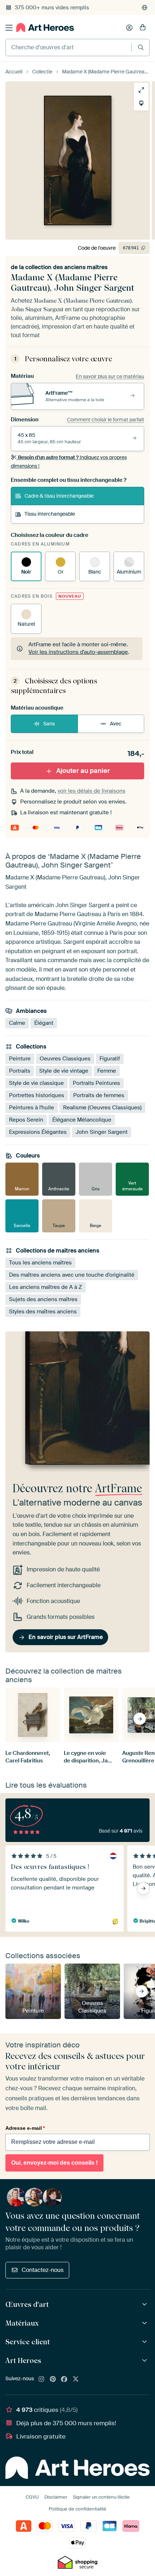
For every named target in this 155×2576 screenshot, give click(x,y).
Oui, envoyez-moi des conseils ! (54, 2163)
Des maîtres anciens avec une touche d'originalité (72, 1275)
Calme (17, 1023)
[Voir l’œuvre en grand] (141, 90)
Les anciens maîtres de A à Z (46, 1287)
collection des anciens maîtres (66, 267)
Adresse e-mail (25, 2128)
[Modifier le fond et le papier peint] (141, 103)
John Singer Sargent (102, 1132)
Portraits (20, 1071)
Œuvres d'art (27, 2304)
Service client (28, 2342)
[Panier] (143, 28)
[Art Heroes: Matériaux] (145, 2323)
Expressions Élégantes (38, 1132)
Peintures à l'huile (32, 1108)
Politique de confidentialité (77, 2509)
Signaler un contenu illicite (101, 2497)
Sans (49, 724)
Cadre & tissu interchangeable (59, 496)
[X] (76, 2380)
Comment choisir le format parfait (106, 420)
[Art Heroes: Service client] (145, 2342)
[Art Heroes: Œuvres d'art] (145, 2305)
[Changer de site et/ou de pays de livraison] (145, 8)
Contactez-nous (43, 2270)
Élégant (44, 1023)
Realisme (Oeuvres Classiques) (102, 1108)
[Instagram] (41, 2380)
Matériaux (22, 2323)
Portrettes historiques (37, 1095)
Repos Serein (26, 1120)
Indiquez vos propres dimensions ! (69, 462)
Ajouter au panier (83, 771)
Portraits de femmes (99, 1095)
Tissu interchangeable (50, 514)
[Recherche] (141, 47)
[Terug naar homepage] (45, 28)
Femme (107, 1071)
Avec (116, 724)
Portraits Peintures (96, 1083)
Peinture (20, 1059)
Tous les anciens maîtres (40, 1263)
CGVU (32, 2497)
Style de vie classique (36, 1083)
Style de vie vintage (64, 1071)
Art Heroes (23, 2360)
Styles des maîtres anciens (43, 1312)
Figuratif (110, 1059)
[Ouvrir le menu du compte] (129, 28)
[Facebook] (64, 2380)
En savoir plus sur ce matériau (110, 376)
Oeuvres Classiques (65, 1059)
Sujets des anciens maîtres (43, 1300)
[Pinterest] (53, 2380)
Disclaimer (56, 2497)
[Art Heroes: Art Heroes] (145, 2361)
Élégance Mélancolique (82, 1120)
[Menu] (9, 28)
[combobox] (68, 47)
